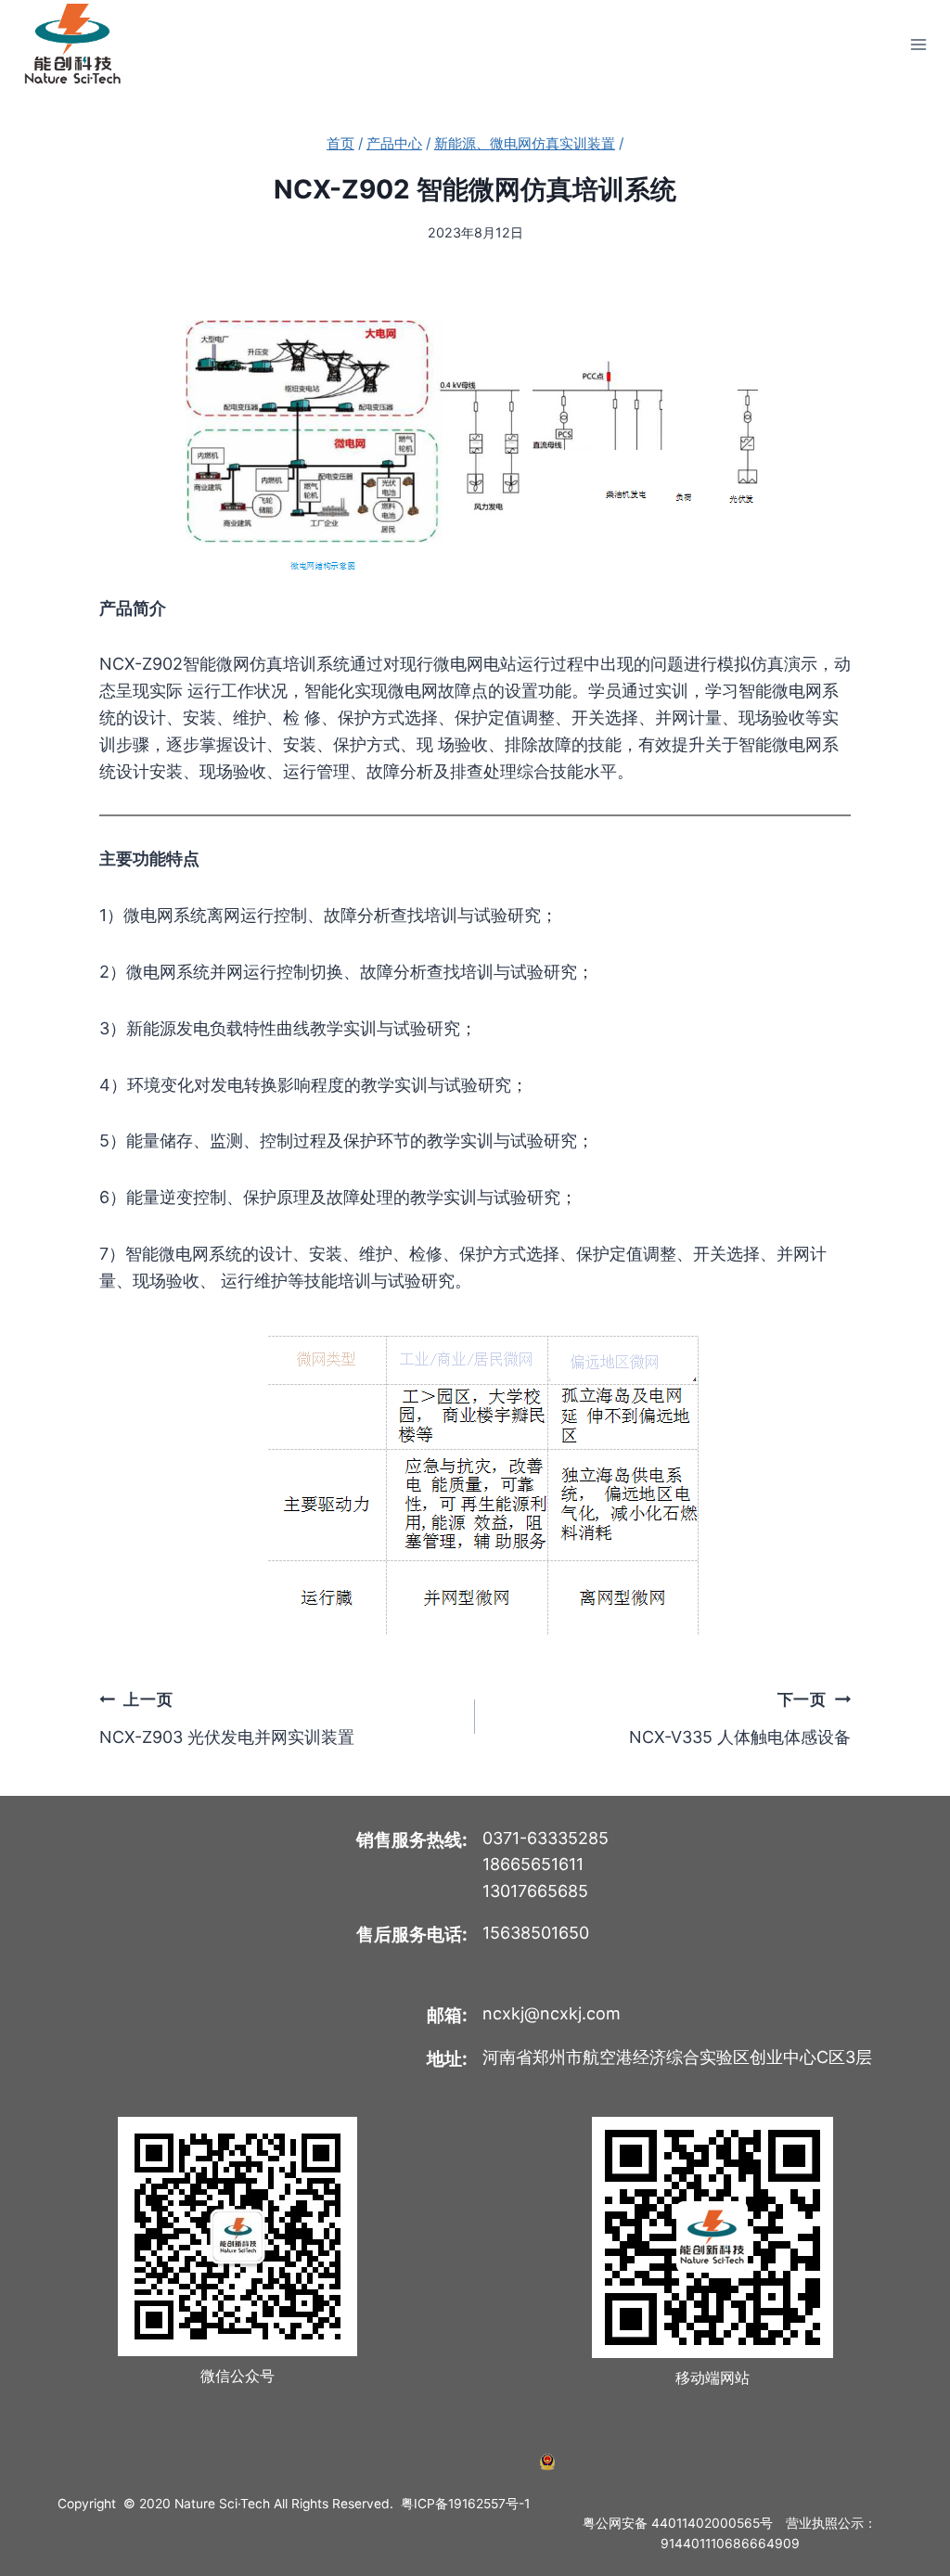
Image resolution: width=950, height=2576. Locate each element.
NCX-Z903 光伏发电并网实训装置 (227, 1717)
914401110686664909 (730, 2544)
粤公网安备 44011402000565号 (678, 2523)
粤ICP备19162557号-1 (465, 2504)
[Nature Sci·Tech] (72, 44)
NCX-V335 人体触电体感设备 (740, 1717)
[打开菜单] (918, 44)
